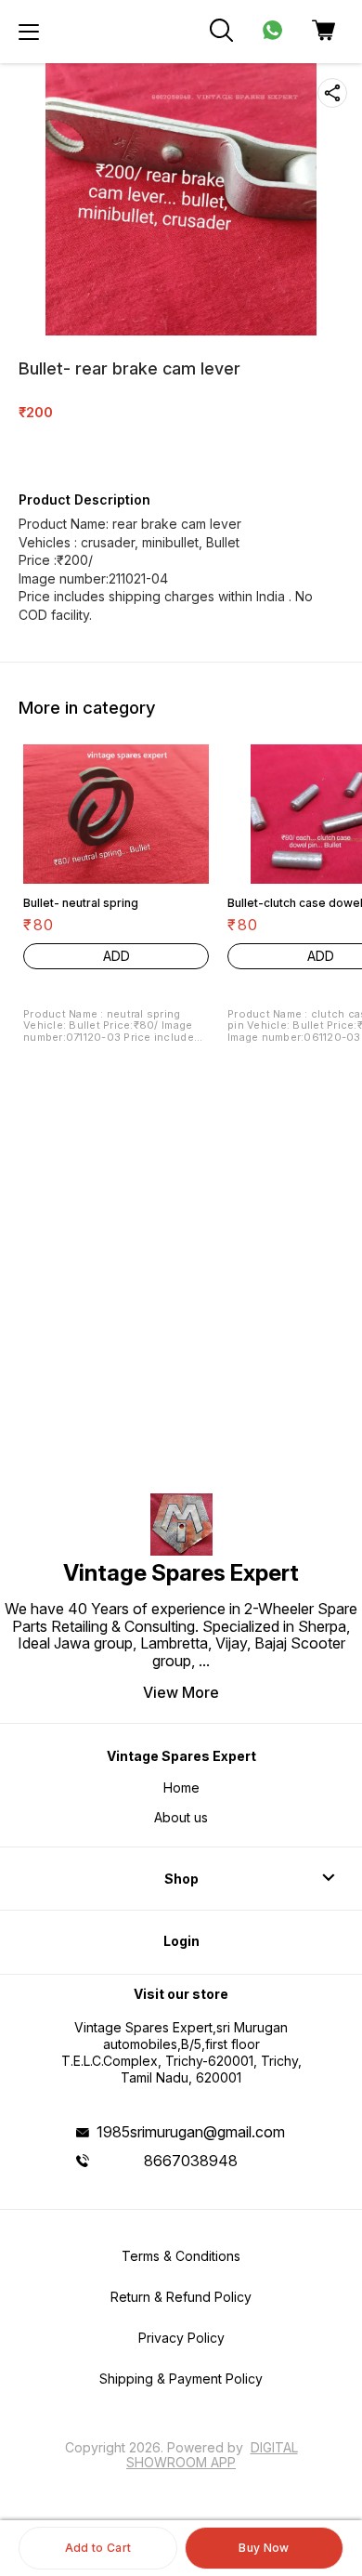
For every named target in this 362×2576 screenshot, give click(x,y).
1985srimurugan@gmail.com (191, 2132)
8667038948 (191, 2161)
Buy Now (264, 2548)
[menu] (29, 32)
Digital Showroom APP (212, 2455)
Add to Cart (98, 2548)
